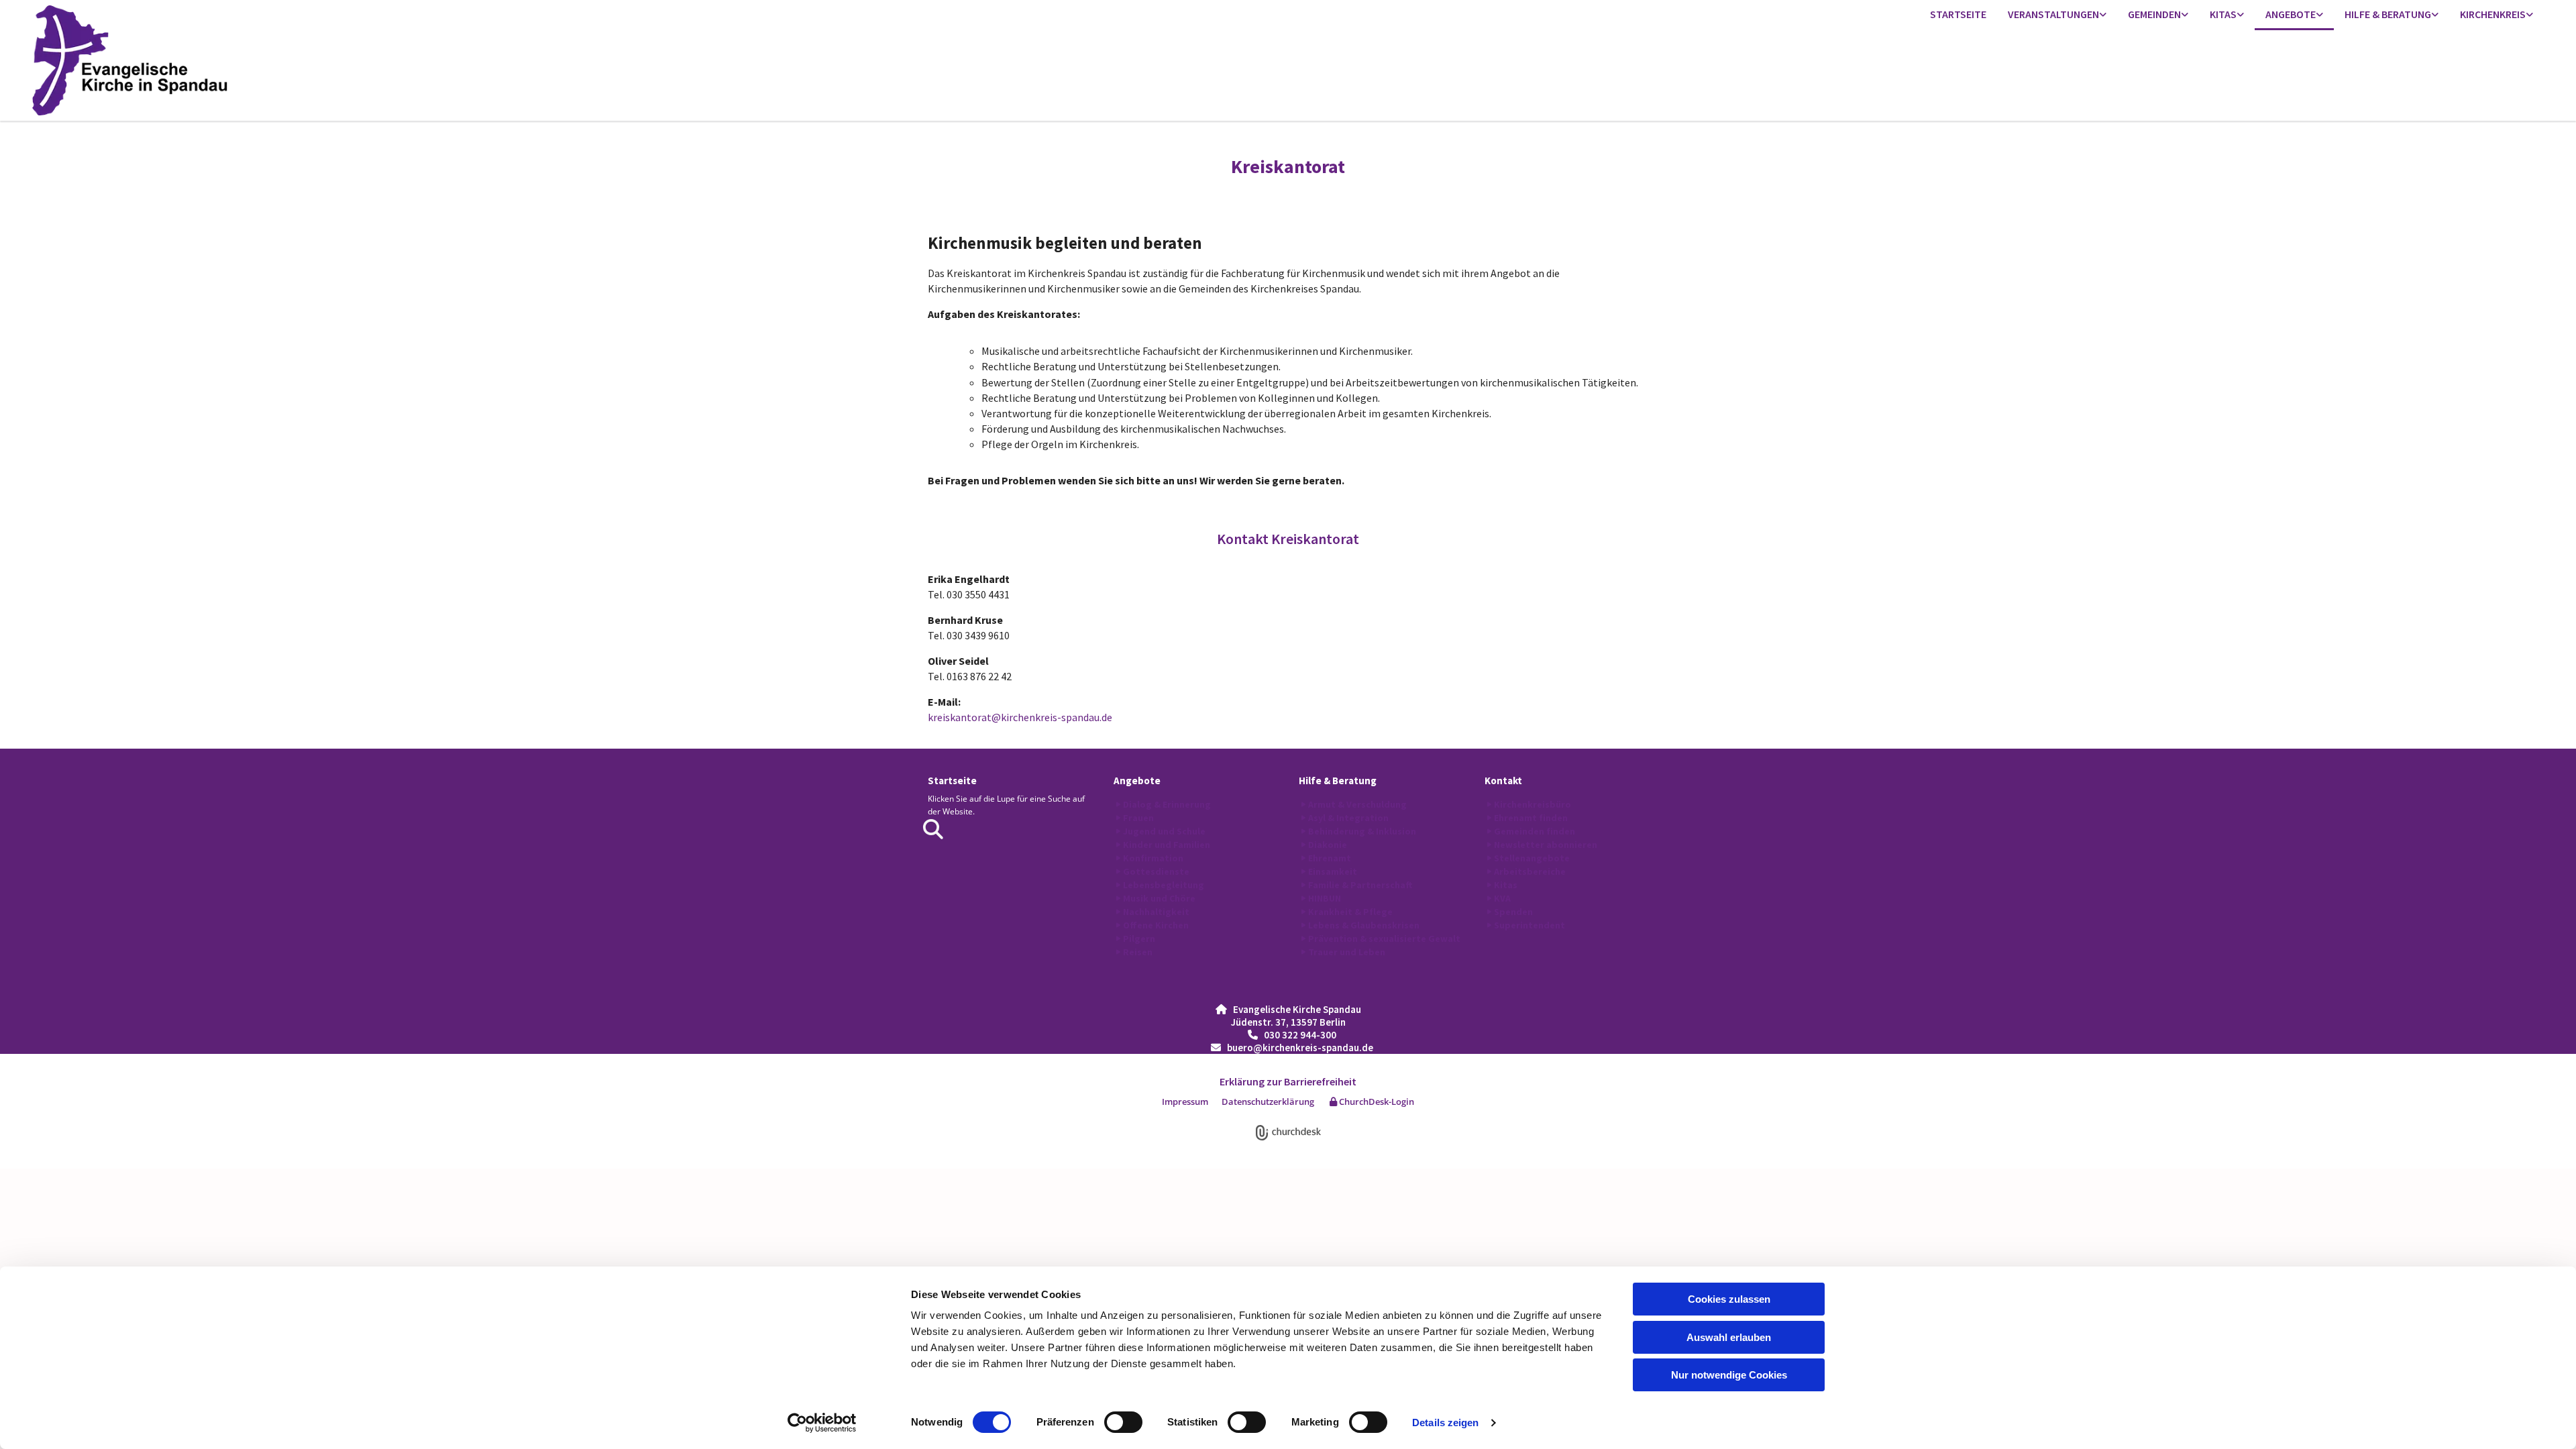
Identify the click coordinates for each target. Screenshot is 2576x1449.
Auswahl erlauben (1729, 1337)
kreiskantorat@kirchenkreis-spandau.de (1020, 717)
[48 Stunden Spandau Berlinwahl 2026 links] (2103, 15)
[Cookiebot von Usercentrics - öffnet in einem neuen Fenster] (822, 1423)
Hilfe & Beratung (2388, 14)
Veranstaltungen (2053, 14)
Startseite (1958, 14)
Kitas (2223, 14)
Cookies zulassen (1729, 1299)
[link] (2057, 15)
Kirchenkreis (2493, 14)
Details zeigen (1445, 1423)
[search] (933, 829)
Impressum (1185, 1102)
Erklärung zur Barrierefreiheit (1288, 1081)
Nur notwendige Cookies (1729, 1375)
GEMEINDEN (2154, 14)
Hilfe (1310, 781)
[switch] (1123, 1422)
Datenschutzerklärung (1268, 1102)
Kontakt (1503, 781)
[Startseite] (338, 60)
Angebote (2291, 14)
